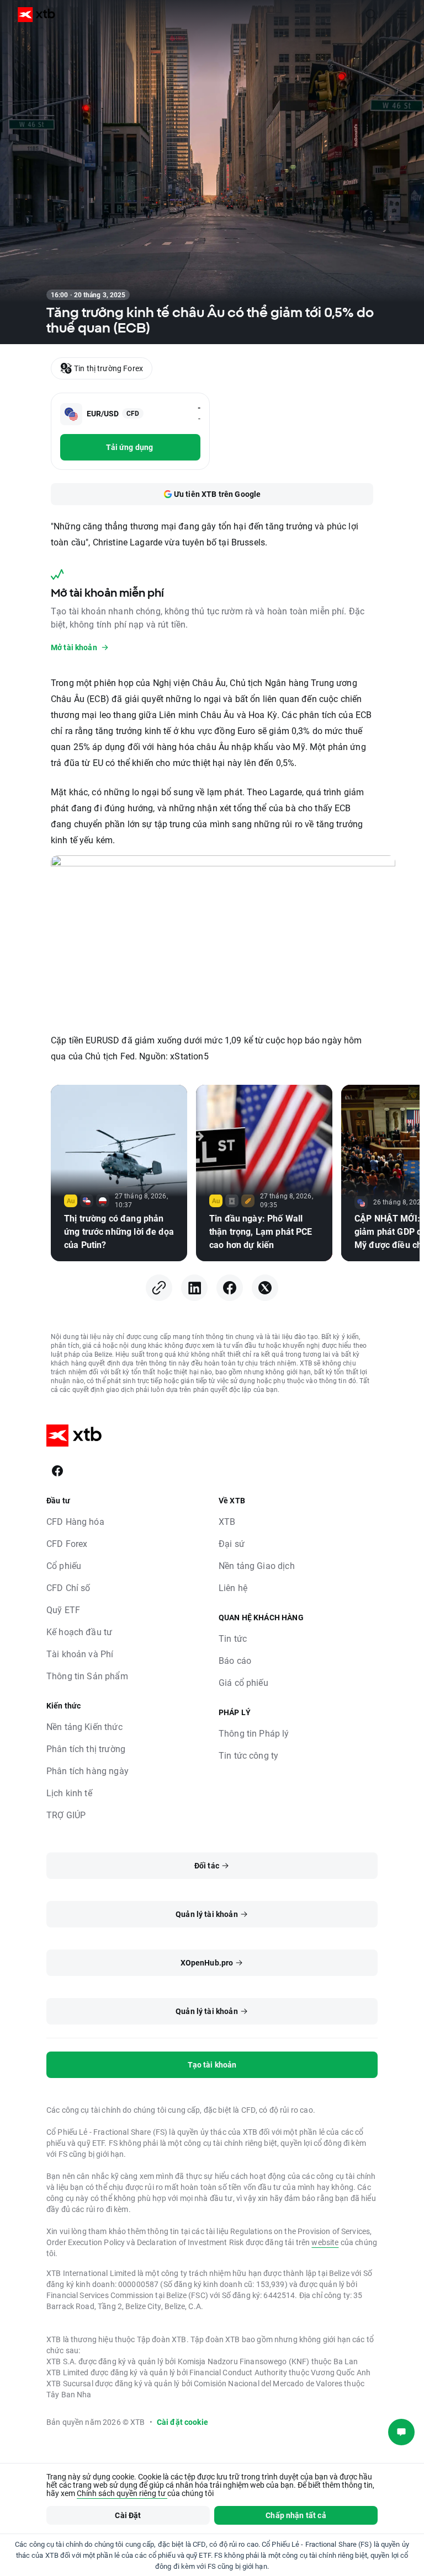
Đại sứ (232, 1543)
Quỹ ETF (63, 1610)
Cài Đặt (128, 2515)
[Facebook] (230, 1288)
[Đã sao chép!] (159, 1288)
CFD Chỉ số (68, 1587)
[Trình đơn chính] (402, 14)
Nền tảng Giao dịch (257, 1565)
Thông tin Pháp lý (254, 1733)
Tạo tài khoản (212, 2064)
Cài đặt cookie (182, 2422)
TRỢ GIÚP (66, 1815)
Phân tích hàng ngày (88, 1771)
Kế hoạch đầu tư (79, 1632)
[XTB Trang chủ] (32, 15)
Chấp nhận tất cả (296, 2515)
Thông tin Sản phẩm (87, 1676)
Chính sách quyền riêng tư (122, 2493)
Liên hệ (233, 1587)
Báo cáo (235, 1660)
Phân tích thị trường (86, 1748)
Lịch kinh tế (69, 1793)
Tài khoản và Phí (80, 1654)
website (325, 2242)
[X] (265, 1288)
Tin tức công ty (248, 1755)
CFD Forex (67, 1543)
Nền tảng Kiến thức (84, 1726)
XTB (227, 1521)
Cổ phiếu (64, 1565)
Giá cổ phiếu (243, 1682)
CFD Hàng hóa (75, 1521)
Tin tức (233, 1638)
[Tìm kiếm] (371, 14)
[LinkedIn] (194, 1288)
